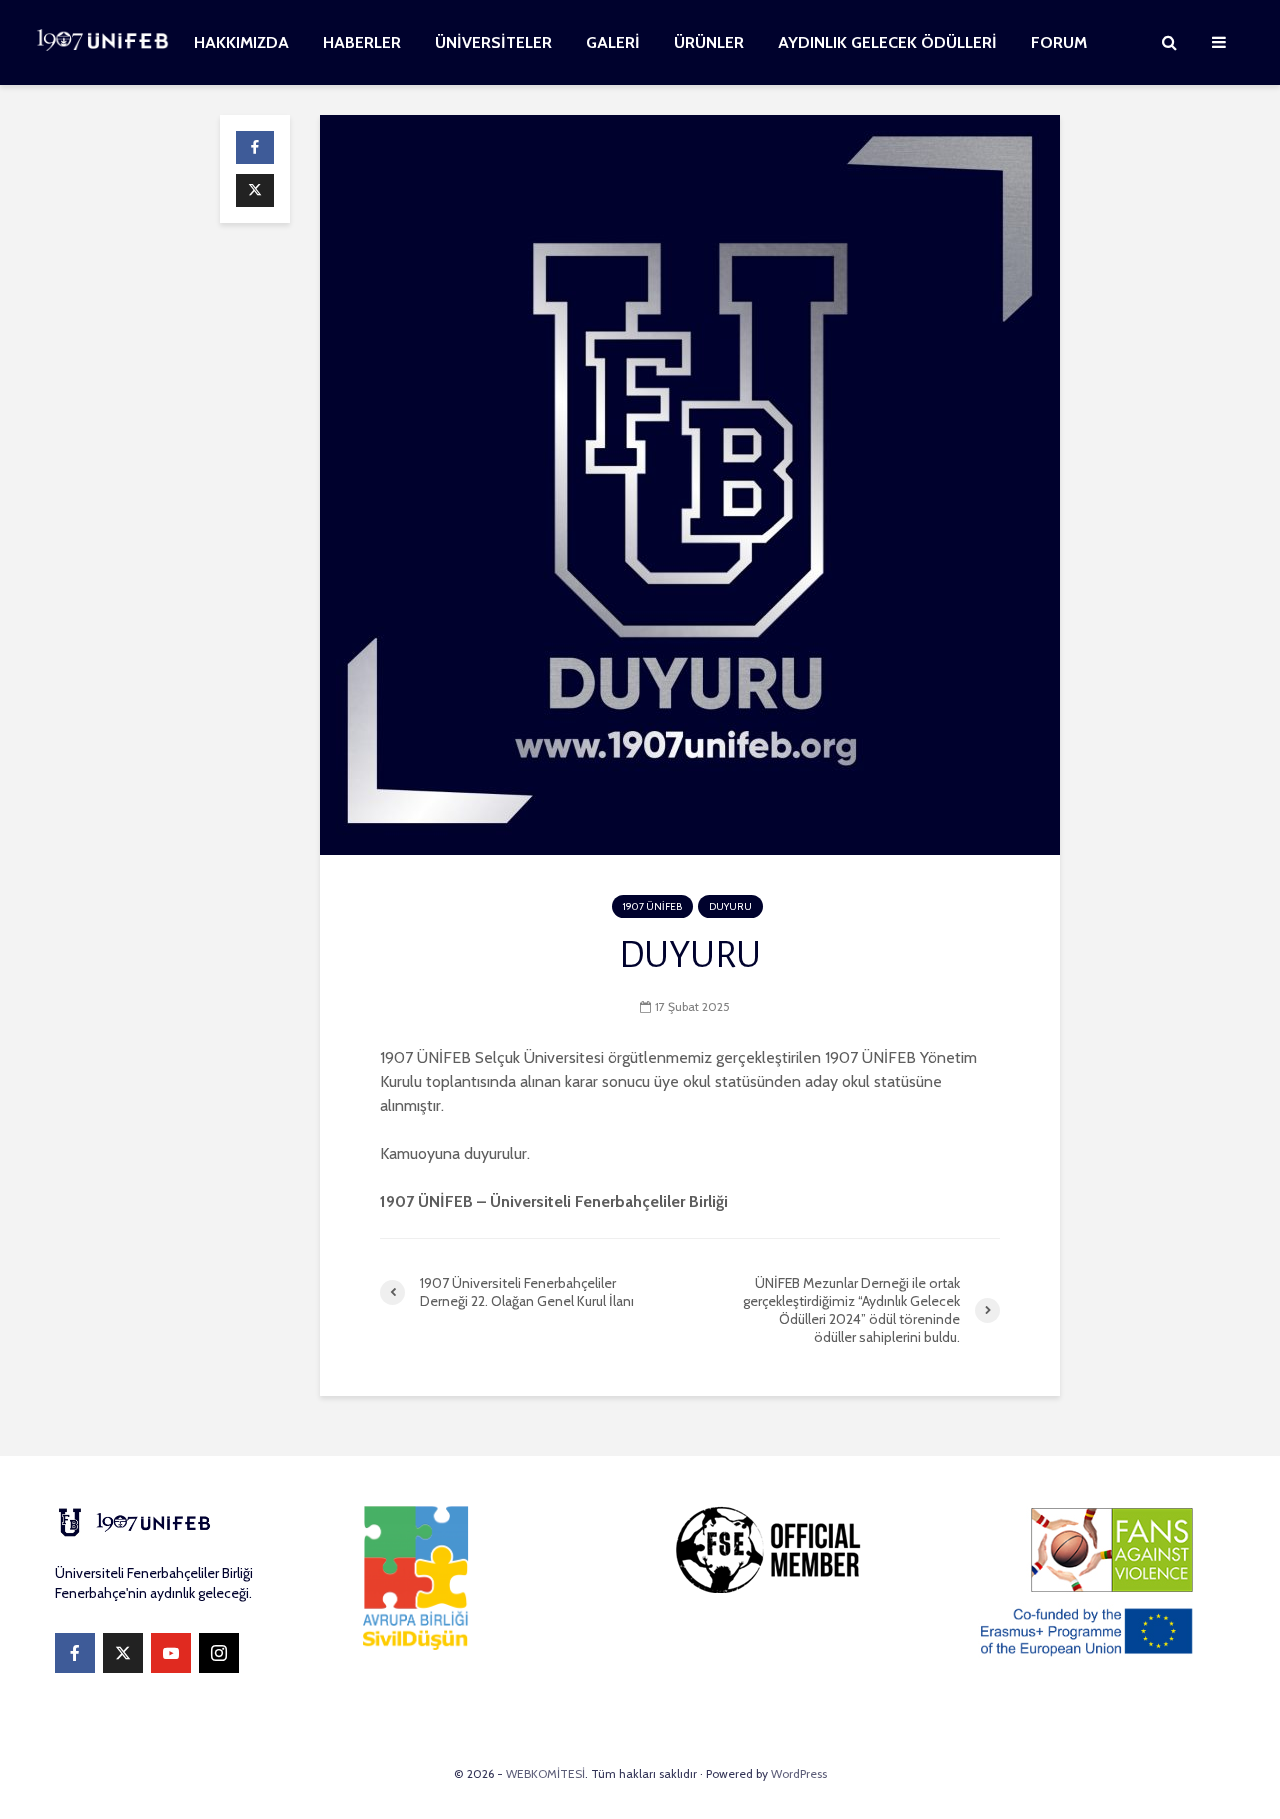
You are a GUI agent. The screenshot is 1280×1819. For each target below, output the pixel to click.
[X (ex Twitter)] (123, 1653)
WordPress (799, 1773)
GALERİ (613, 42)
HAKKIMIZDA (241, 42)
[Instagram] (219, 1653)
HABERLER (362, 42)
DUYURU (730, 906)
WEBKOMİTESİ (545, 1773)
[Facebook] (75, 1653)
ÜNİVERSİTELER (493, 42)
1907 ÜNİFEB (652, 906)
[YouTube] (171, 1653)
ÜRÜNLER (709, 42)
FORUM (1059, 42)
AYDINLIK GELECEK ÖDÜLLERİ (887, 42)
